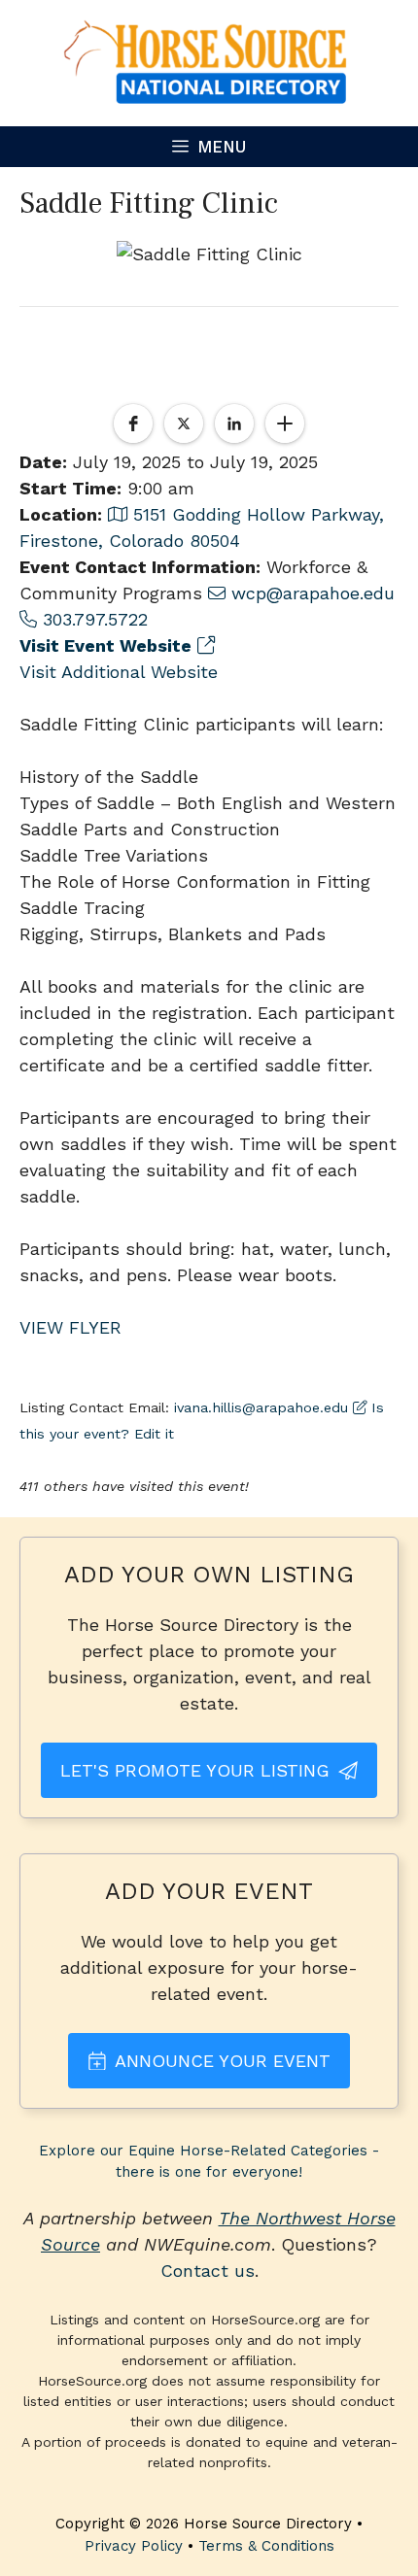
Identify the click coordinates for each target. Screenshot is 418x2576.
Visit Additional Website (119, 672)
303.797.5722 (92, 619)
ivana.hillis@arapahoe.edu (261, 1407)
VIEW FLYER (70, 1327)
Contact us (208, 2271)
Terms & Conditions (266, 2546)
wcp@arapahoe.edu (310, 593)
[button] (133, 424)
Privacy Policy (134, 2546)
